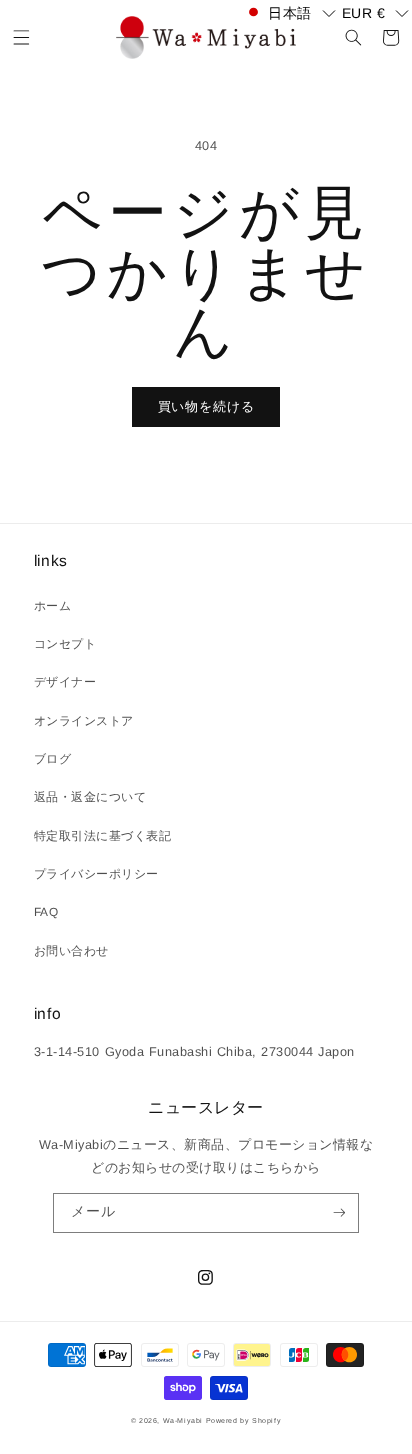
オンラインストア (84, 721)
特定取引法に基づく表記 (103, 836)
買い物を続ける (206, 406)
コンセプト (65, 644)
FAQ (46, 912)
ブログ (53, 759)
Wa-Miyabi (183, 1420)
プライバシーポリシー (96, 874)
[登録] (338, 1213)
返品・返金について (90, 797)
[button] (21, 37)
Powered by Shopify (244, 1420)
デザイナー (65, 682)
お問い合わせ (71, 951)
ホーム (53, 606)
